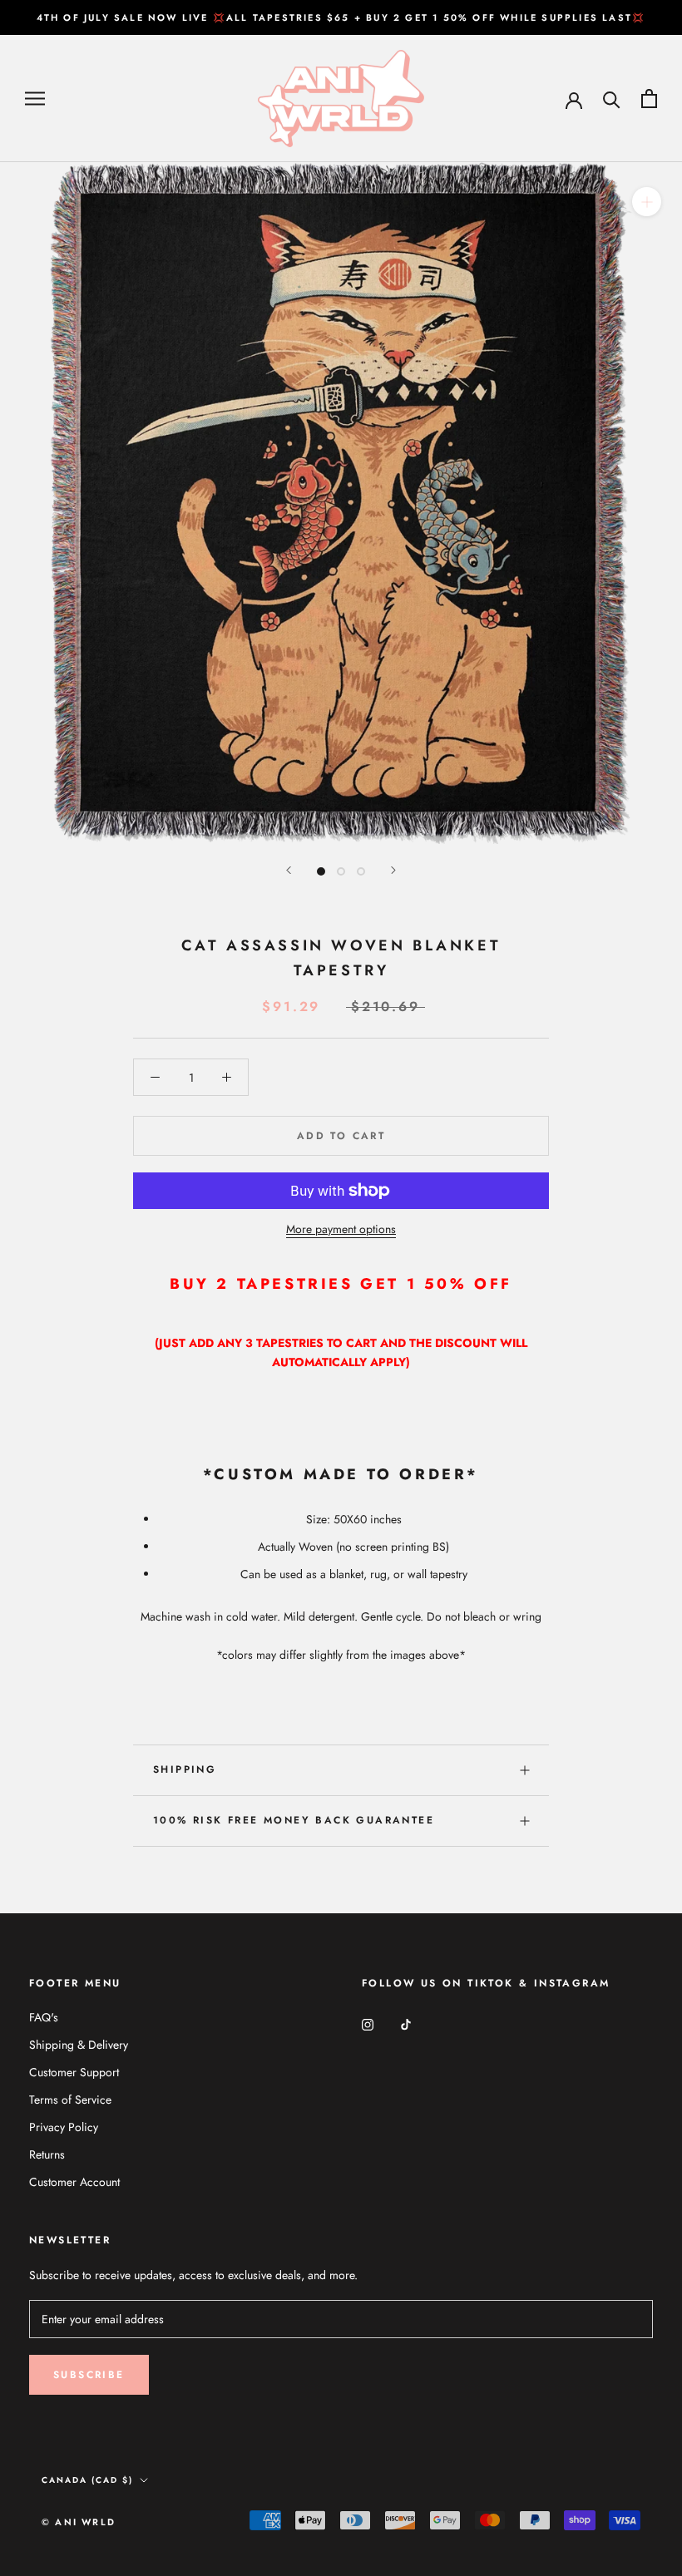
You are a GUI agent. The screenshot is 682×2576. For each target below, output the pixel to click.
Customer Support (74, 2072)
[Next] (393, 870)
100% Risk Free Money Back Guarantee (294, 1820)
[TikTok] (406, 2023)
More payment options (341, 1229)
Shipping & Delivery (79, 2045)
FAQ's (44, 2017)
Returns (47, 2154)
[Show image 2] (341, 871)
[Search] (612, 99)
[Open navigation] (35, 99)
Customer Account (74, 2182)
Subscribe (89, 2375)
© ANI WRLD (79, 2522)
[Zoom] (647, 202)
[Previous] (289, 870)
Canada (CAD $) (87, 2480)
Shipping (185, 1769)
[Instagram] (368, 2023)
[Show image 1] (321, 871)
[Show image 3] (361, 871)
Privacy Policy (64, 2127)
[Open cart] (649, 99)
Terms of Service (70, 2100)
